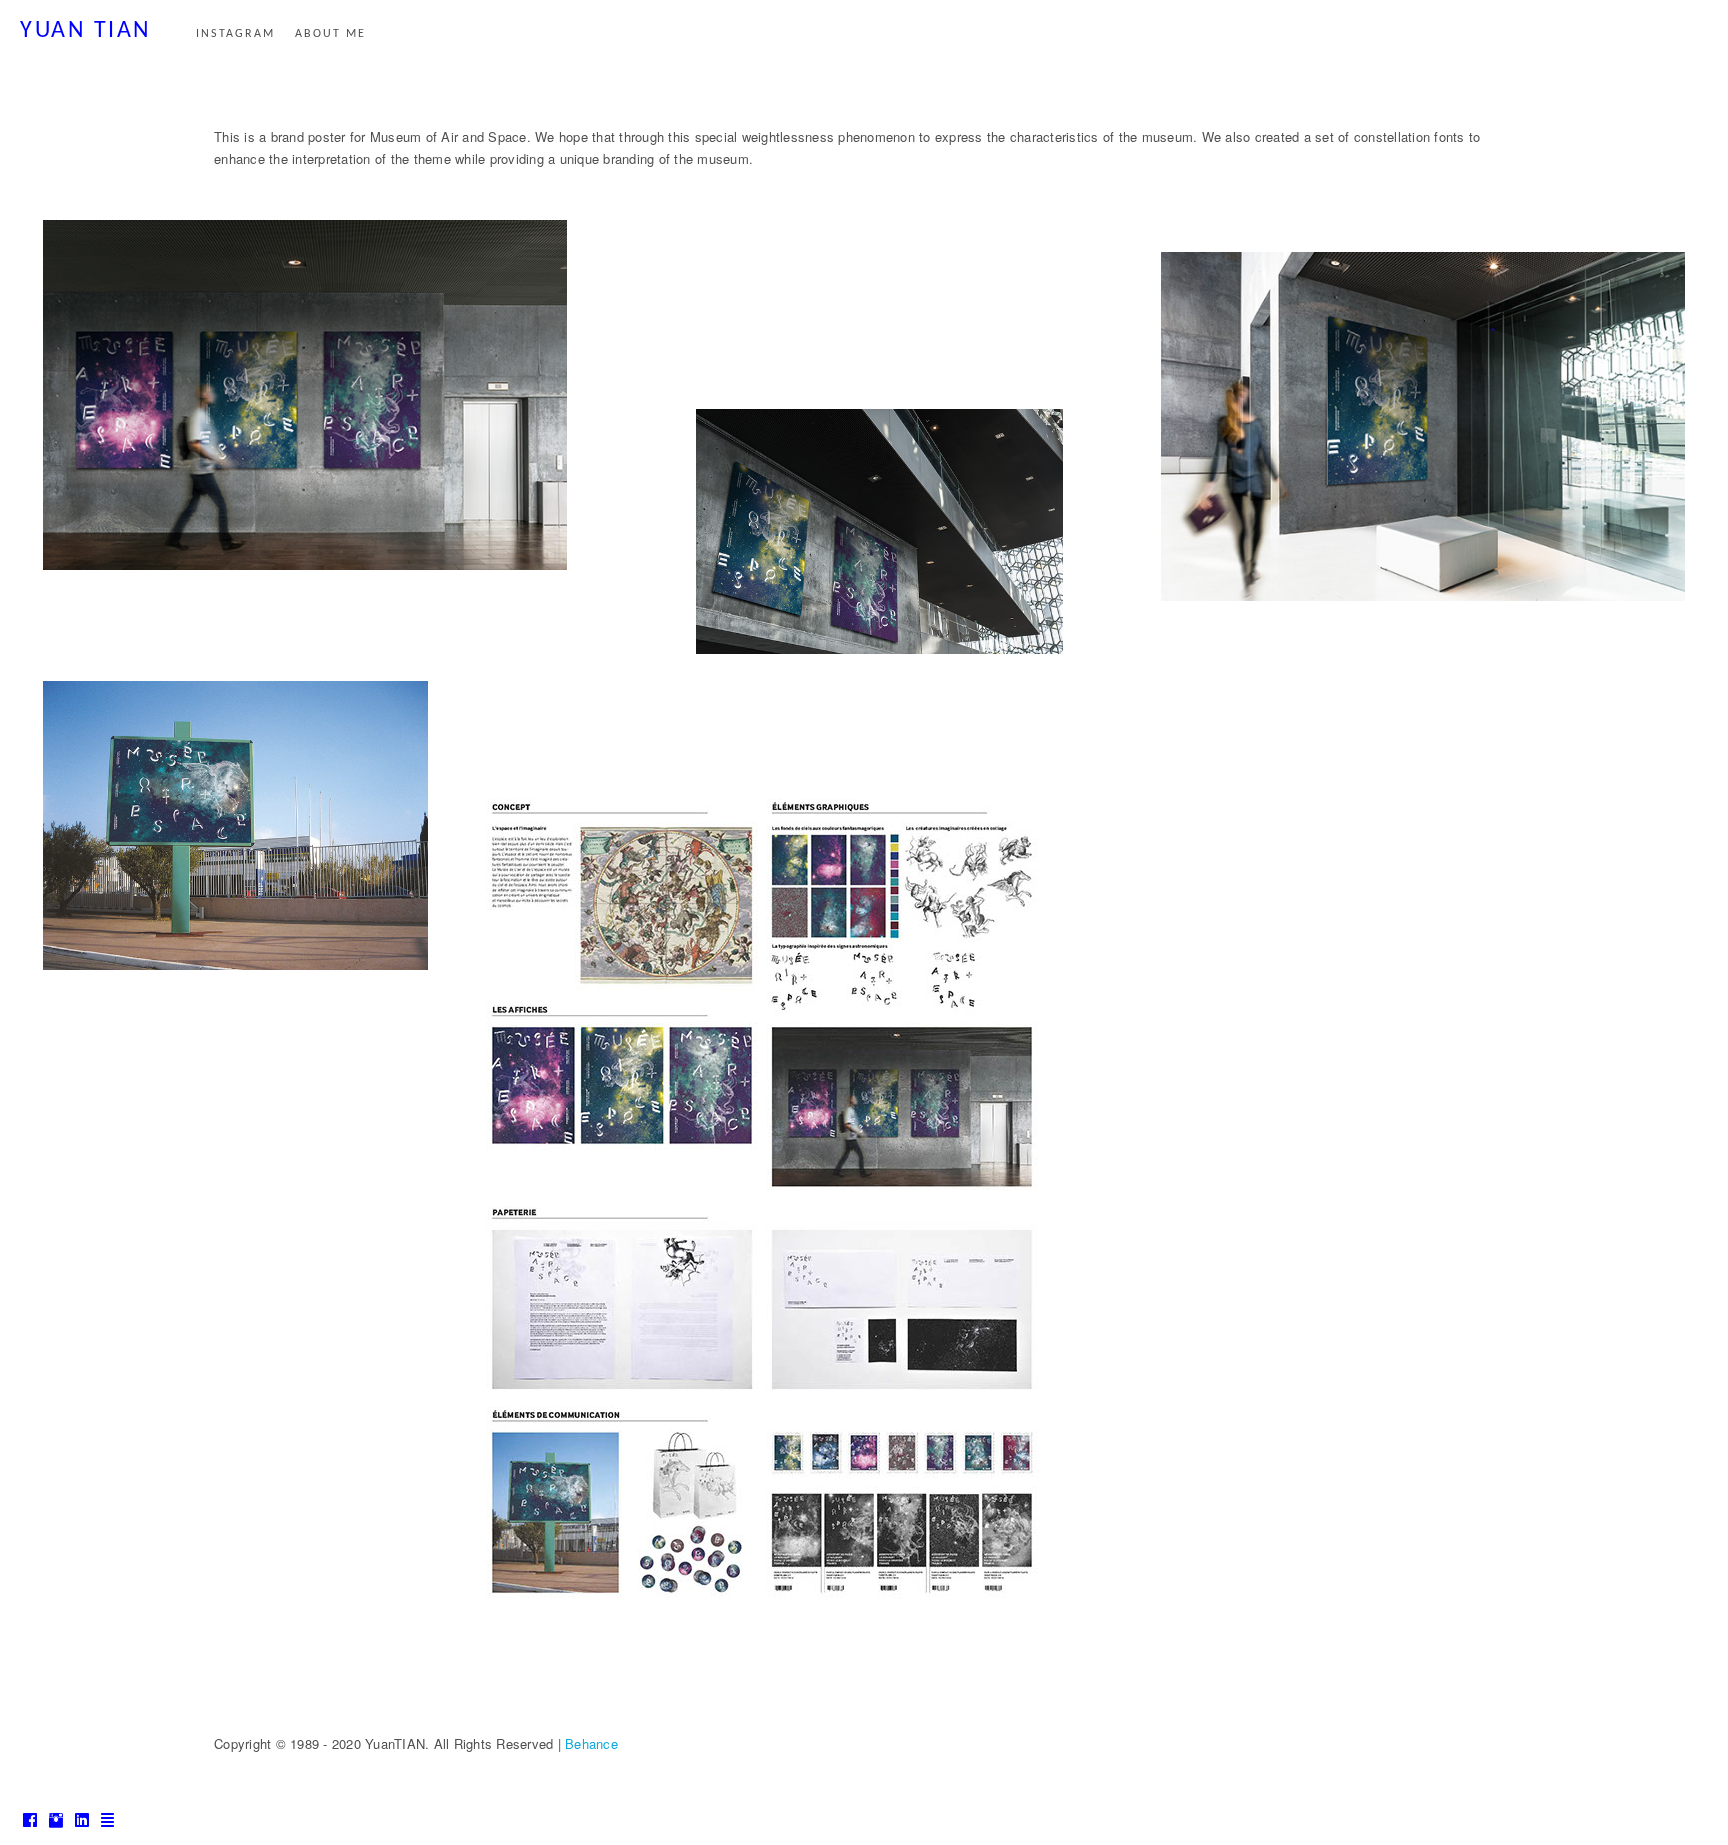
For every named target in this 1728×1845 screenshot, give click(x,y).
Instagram (235, 34)
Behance (591, 1743)
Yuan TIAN (86, 31)
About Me (330, 34)
